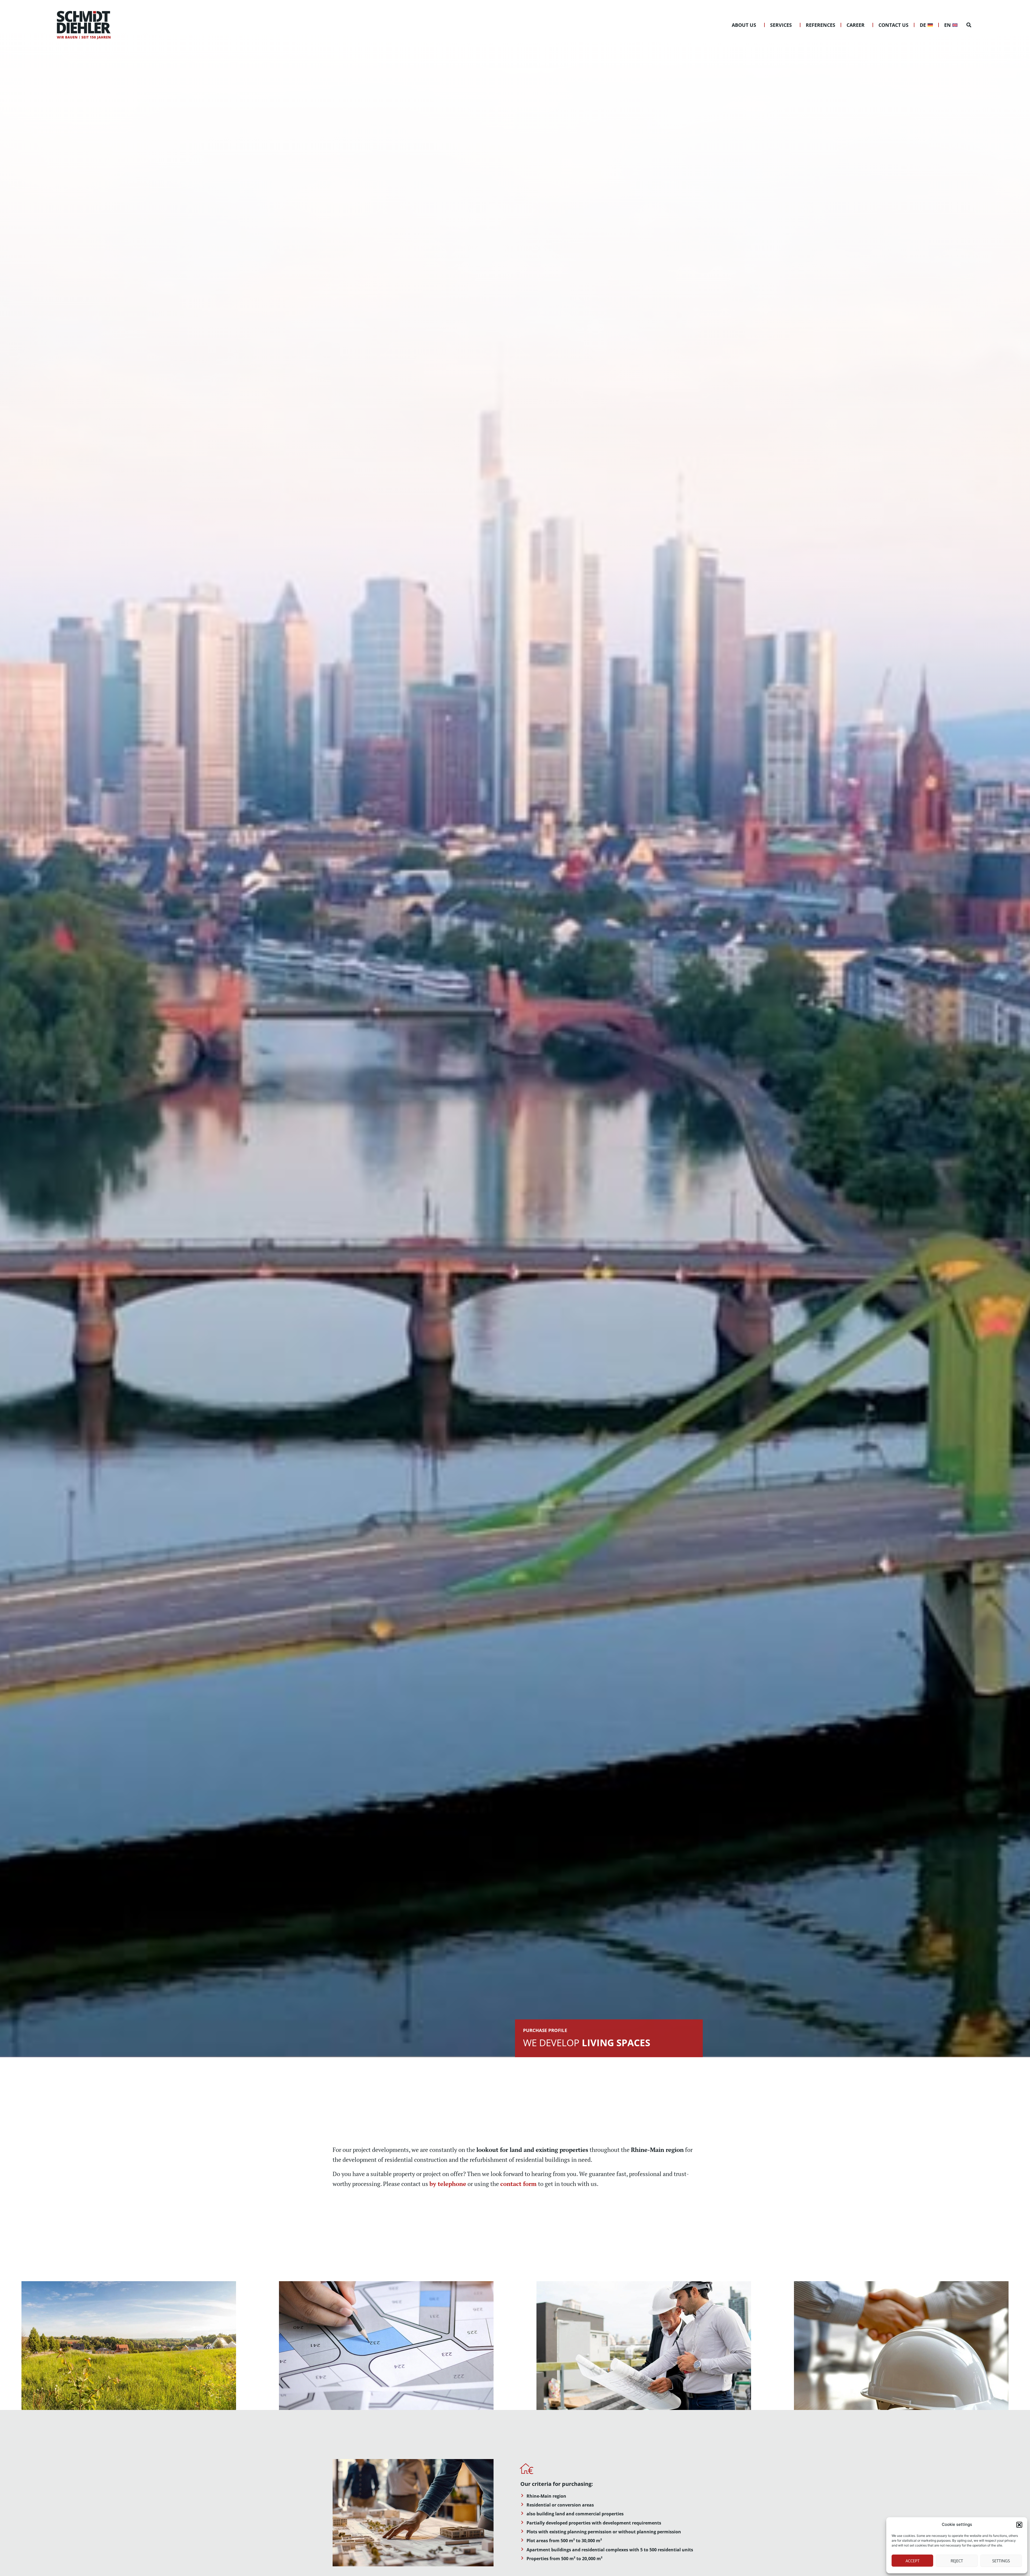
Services (781, 25)
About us (744, 25)
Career (856, 25)
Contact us (893, 25)
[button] (1019, 2525)
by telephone (448, 2184)
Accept (913, 2561)
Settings (1001, 2561)
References (821, 25)
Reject (957, 2561)
